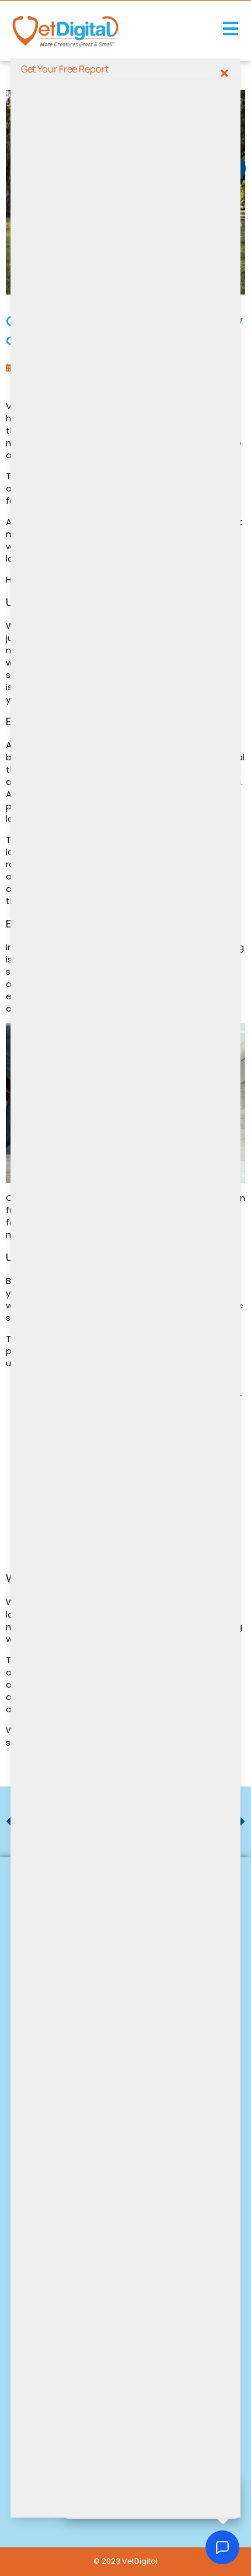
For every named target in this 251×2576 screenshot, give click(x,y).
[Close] (224, 73)
